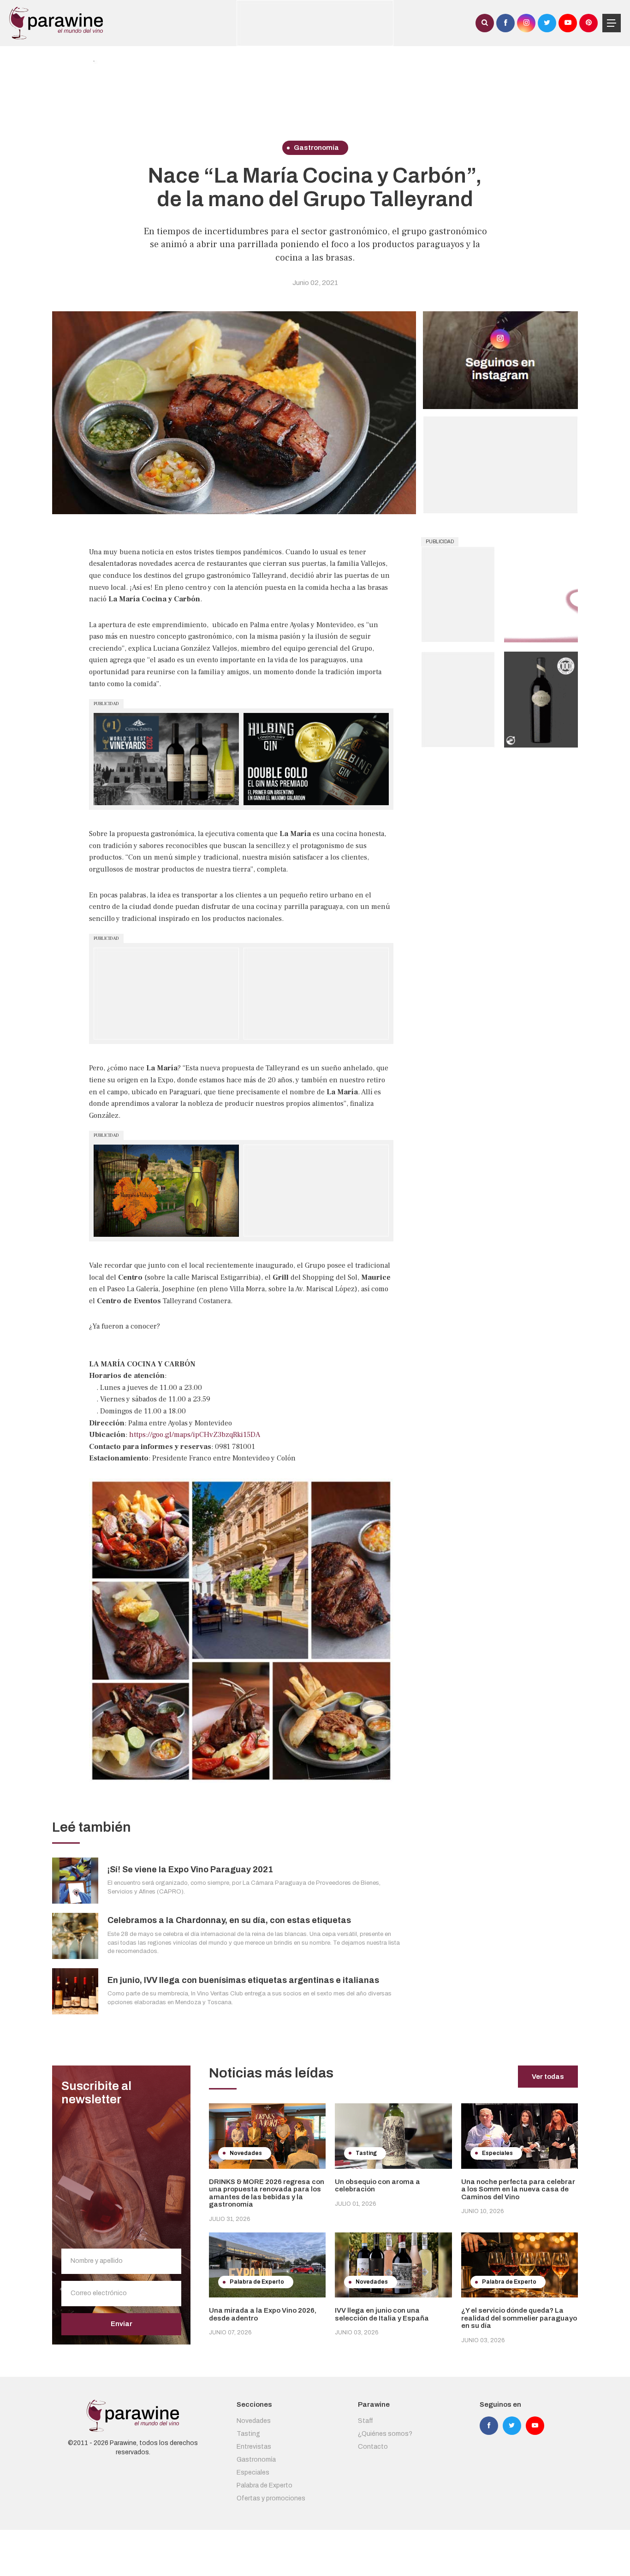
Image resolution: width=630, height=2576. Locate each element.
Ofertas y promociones (271, 2498)
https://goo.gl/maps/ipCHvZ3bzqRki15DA (195, 1435)
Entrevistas (254, 2447)
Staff (366, 2421)
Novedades (254, 2421)
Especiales (253, 2472)
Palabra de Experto (264, 2485)
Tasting (248, 2434)
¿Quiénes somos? (385, 2434)
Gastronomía (256, 2460)
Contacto (373, 2447)
